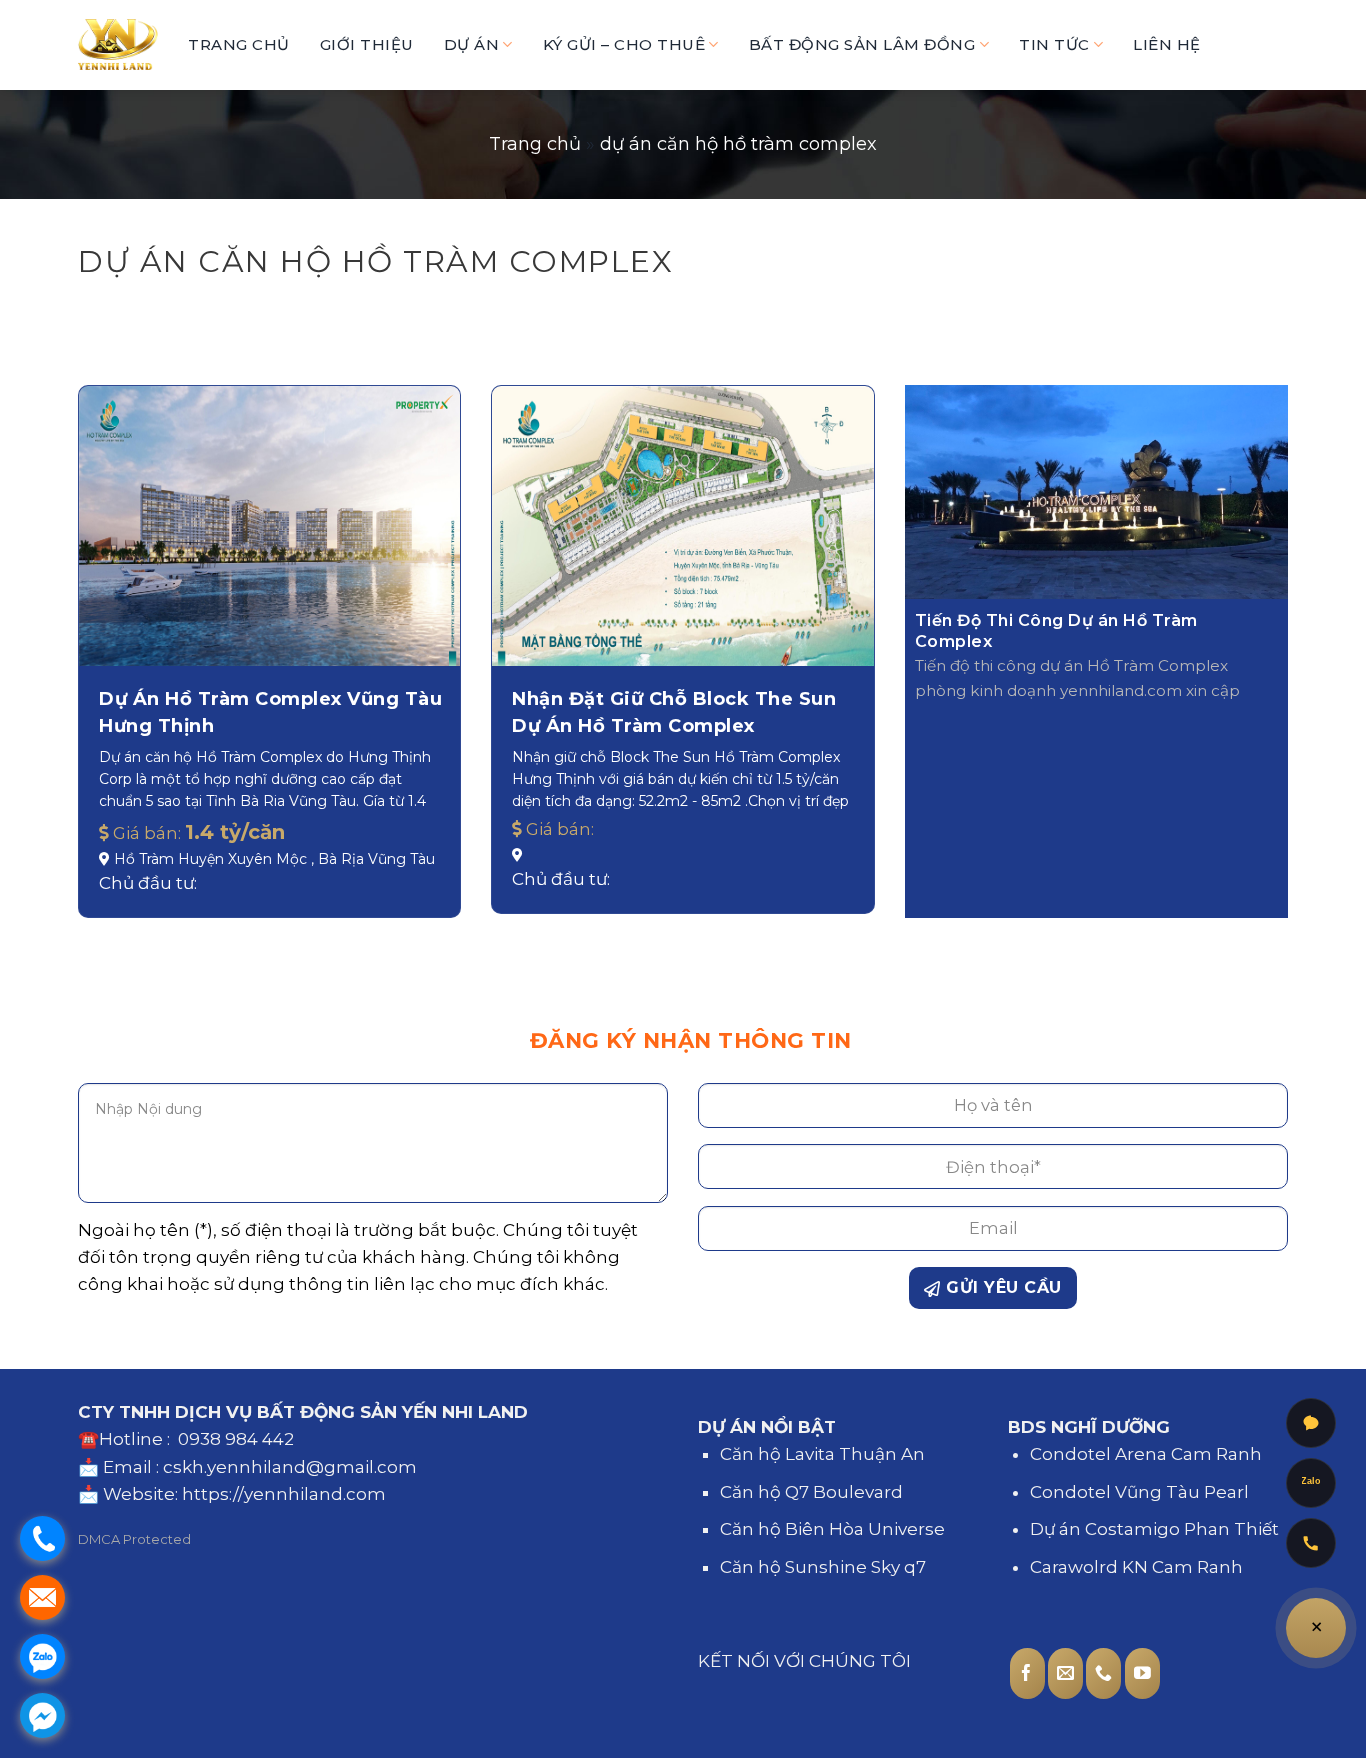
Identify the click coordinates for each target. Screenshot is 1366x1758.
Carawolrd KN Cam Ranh (1136, 1567)
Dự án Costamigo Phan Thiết (1154, 1529)
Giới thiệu (367, 44)
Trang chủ (535, 144)
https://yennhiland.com (284, 1494)
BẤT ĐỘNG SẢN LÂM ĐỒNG (862, 44)
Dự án (472, 44)
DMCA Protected (134, 1539)
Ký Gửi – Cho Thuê (624, 44)
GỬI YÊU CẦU (1001, 1287)
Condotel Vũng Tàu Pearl (1139, 1492)
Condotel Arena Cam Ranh (1146, 1454)
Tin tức (1054, 44)
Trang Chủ (239, 44)
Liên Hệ (1167, 44)
